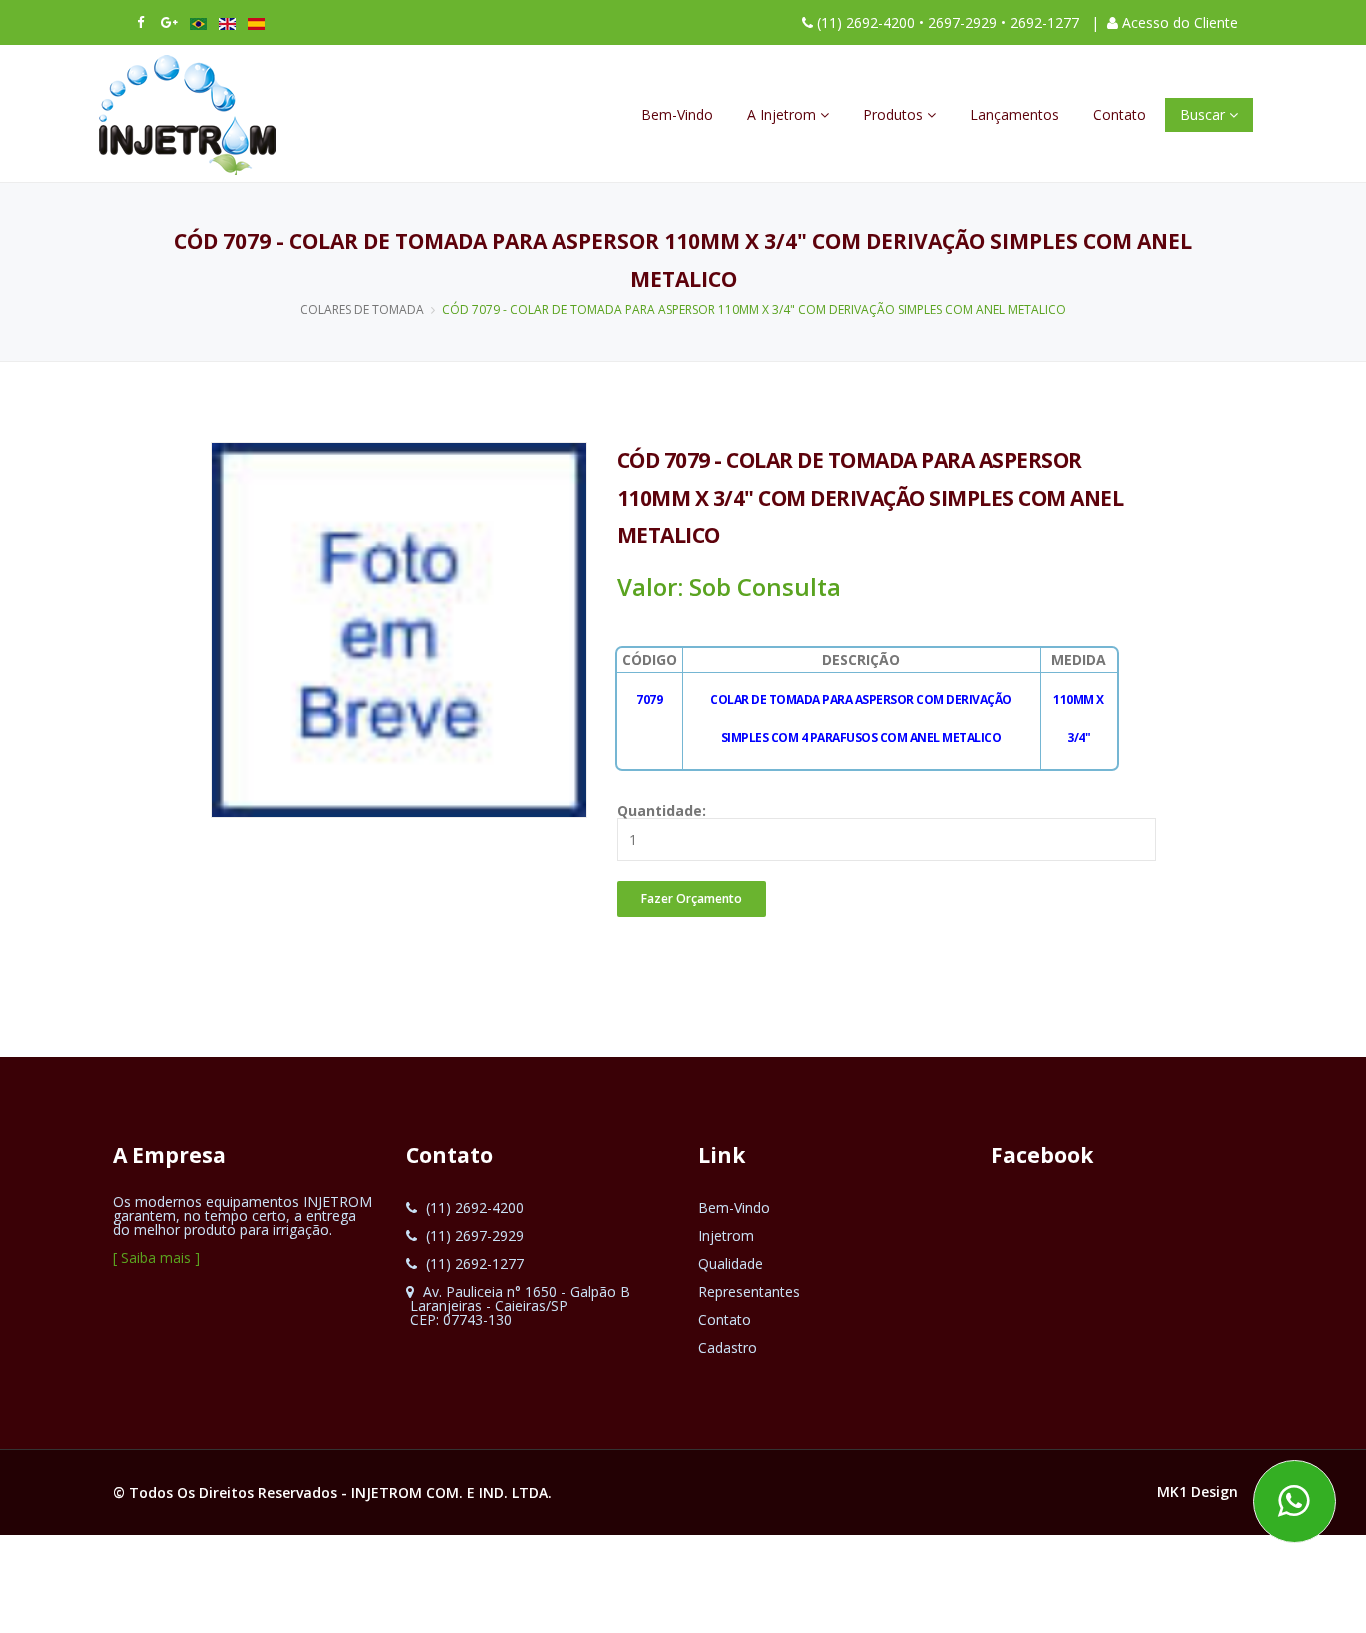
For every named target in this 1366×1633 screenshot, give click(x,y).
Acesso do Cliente (1180, 22)
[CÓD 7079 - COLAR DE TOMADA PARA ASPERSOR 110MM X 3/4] (399, 628)
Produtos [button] (895, 114)
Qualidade (730, 1263)
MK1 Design (1197, 1491)
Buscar (1204, 114)
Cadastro (727, 1347)
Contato (1119, 114)
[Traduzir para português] (198, 22)
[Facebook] (140, 22)
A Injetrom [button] (783, 114)
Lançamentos (1014, 114)
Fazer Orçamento (691, 898)
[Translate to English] (227, 22)
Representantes (749, 1291)
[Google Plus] (169, 22)
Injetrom (726, 1235)
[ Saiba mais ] (156, 1257)
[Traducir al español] (256, 22)
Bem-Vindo (677, 114)
